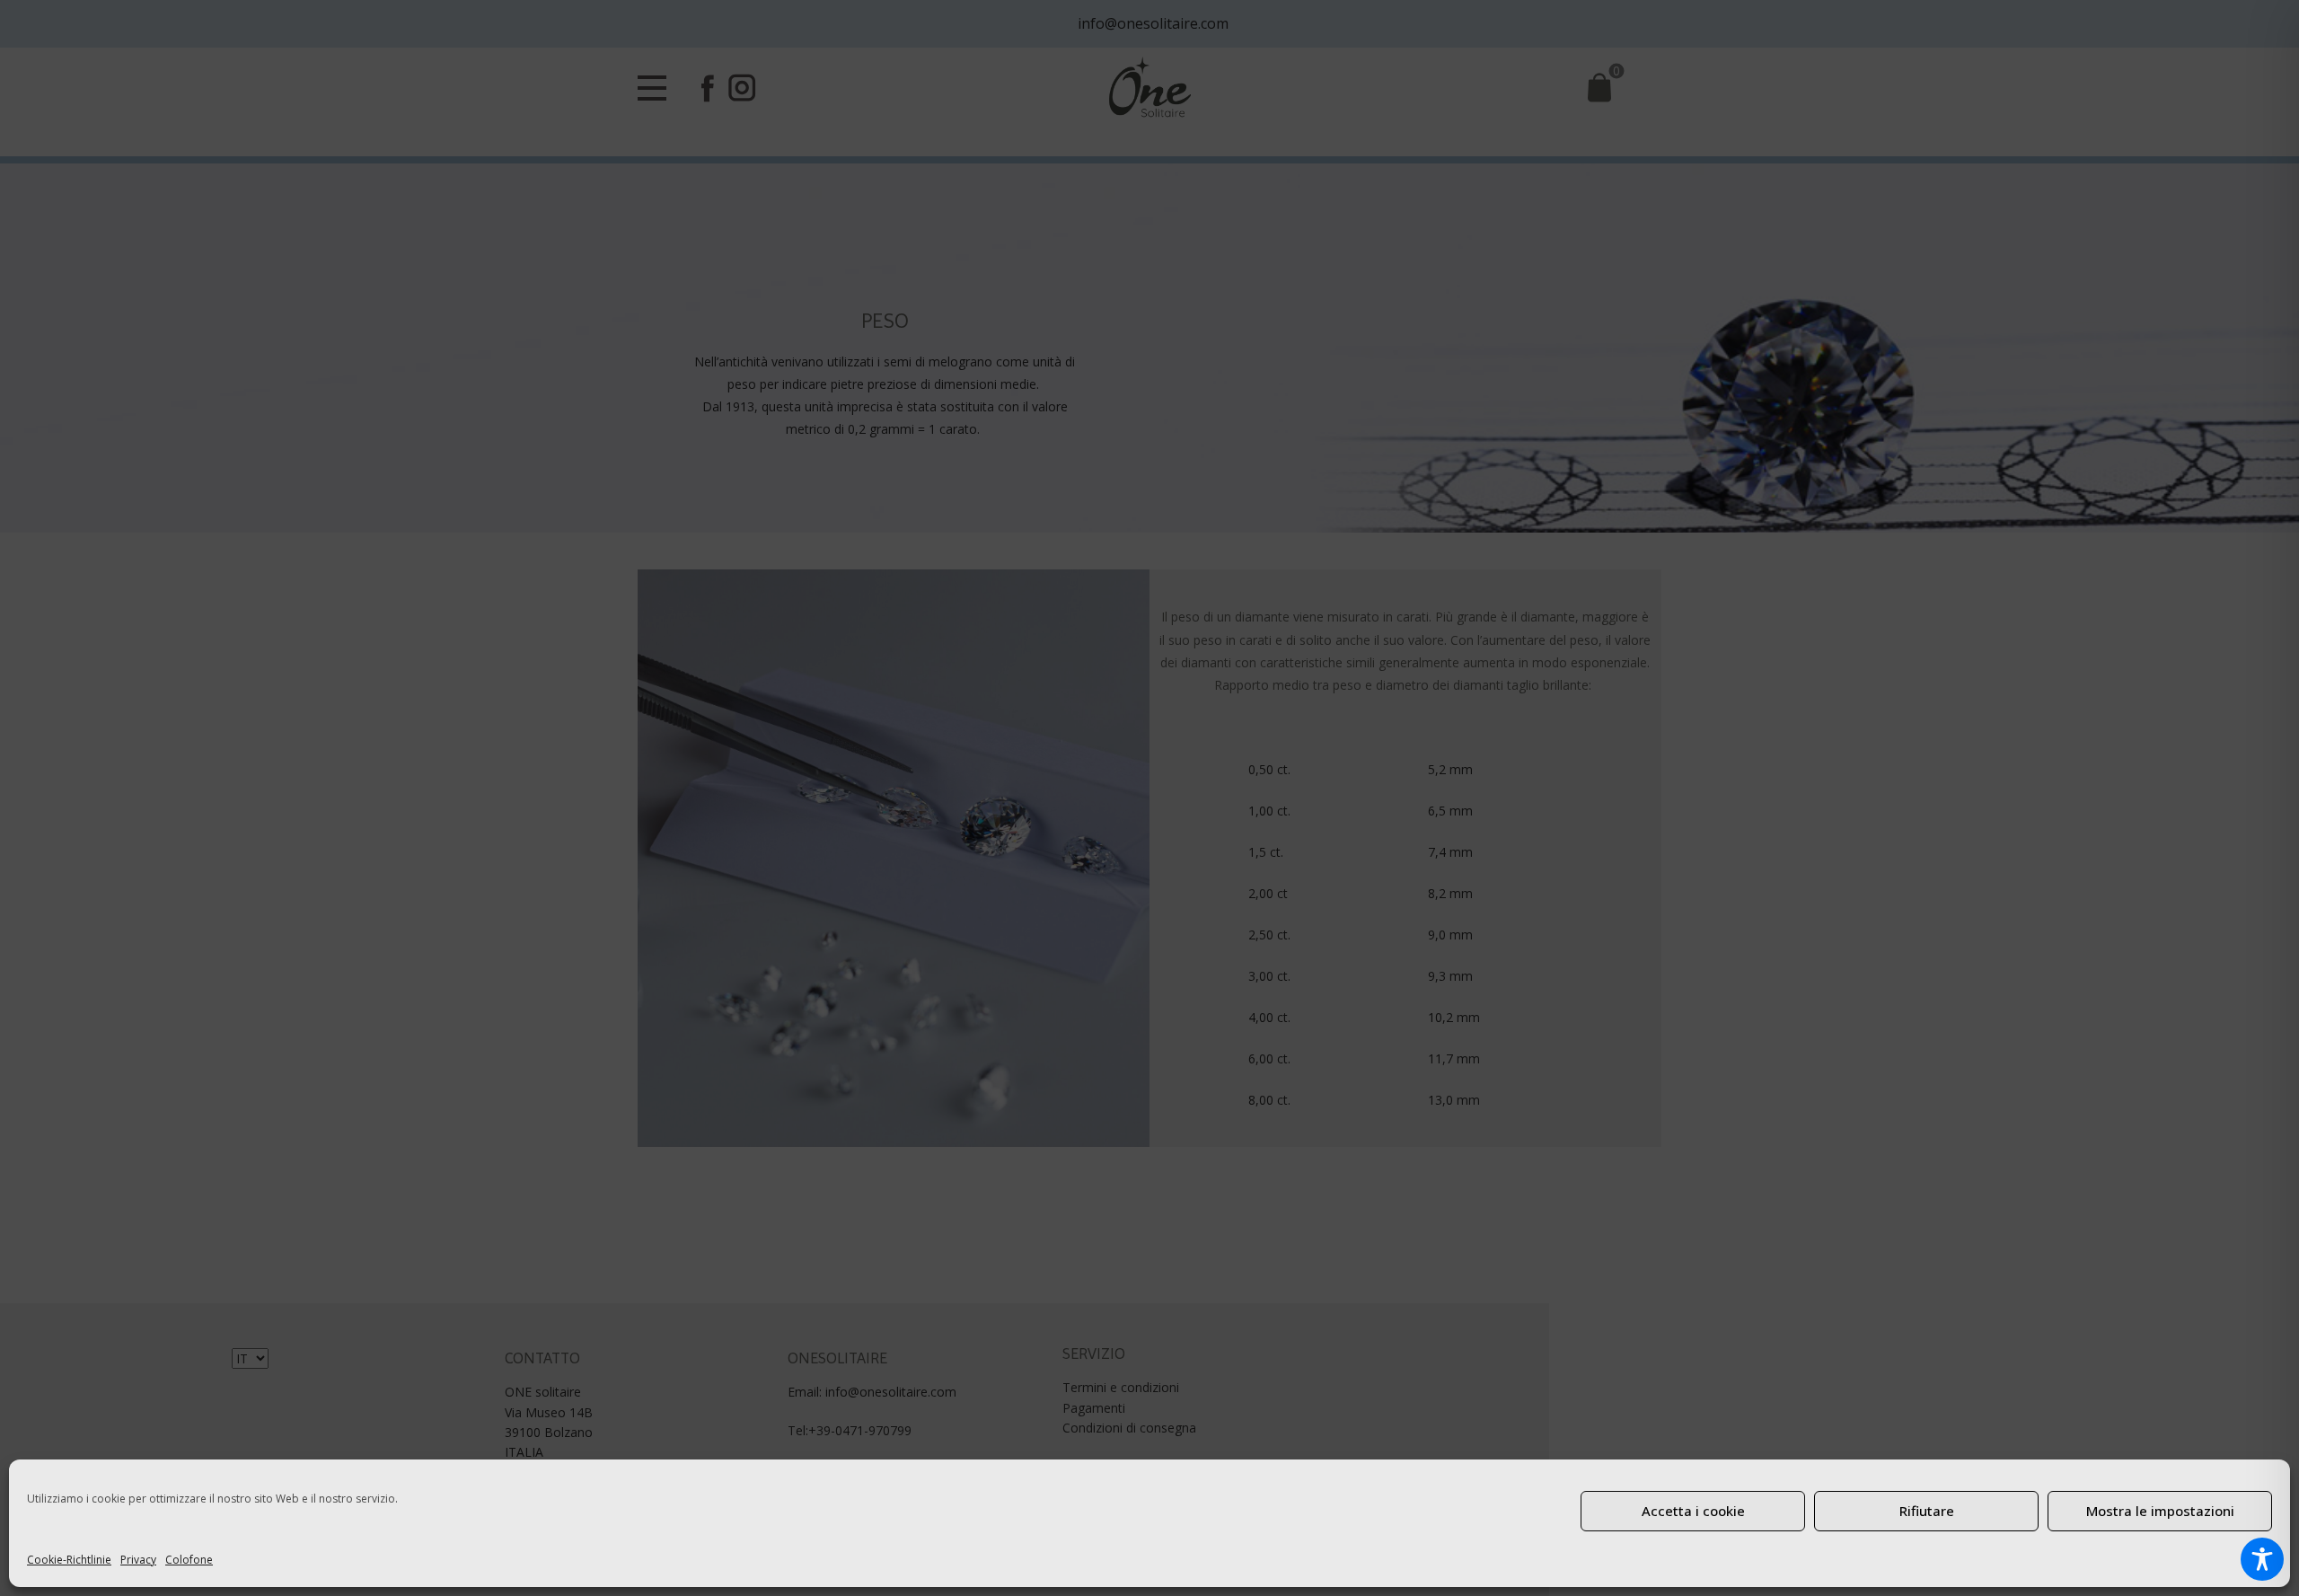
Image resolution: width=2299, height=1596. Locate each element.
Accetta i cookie (1693, 1511)
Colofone (189, 1560)
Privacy (138, 1560)
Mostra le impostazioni (2160, 1511)
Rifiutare (1927, 1511)
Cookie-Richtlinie (69, 1560)
